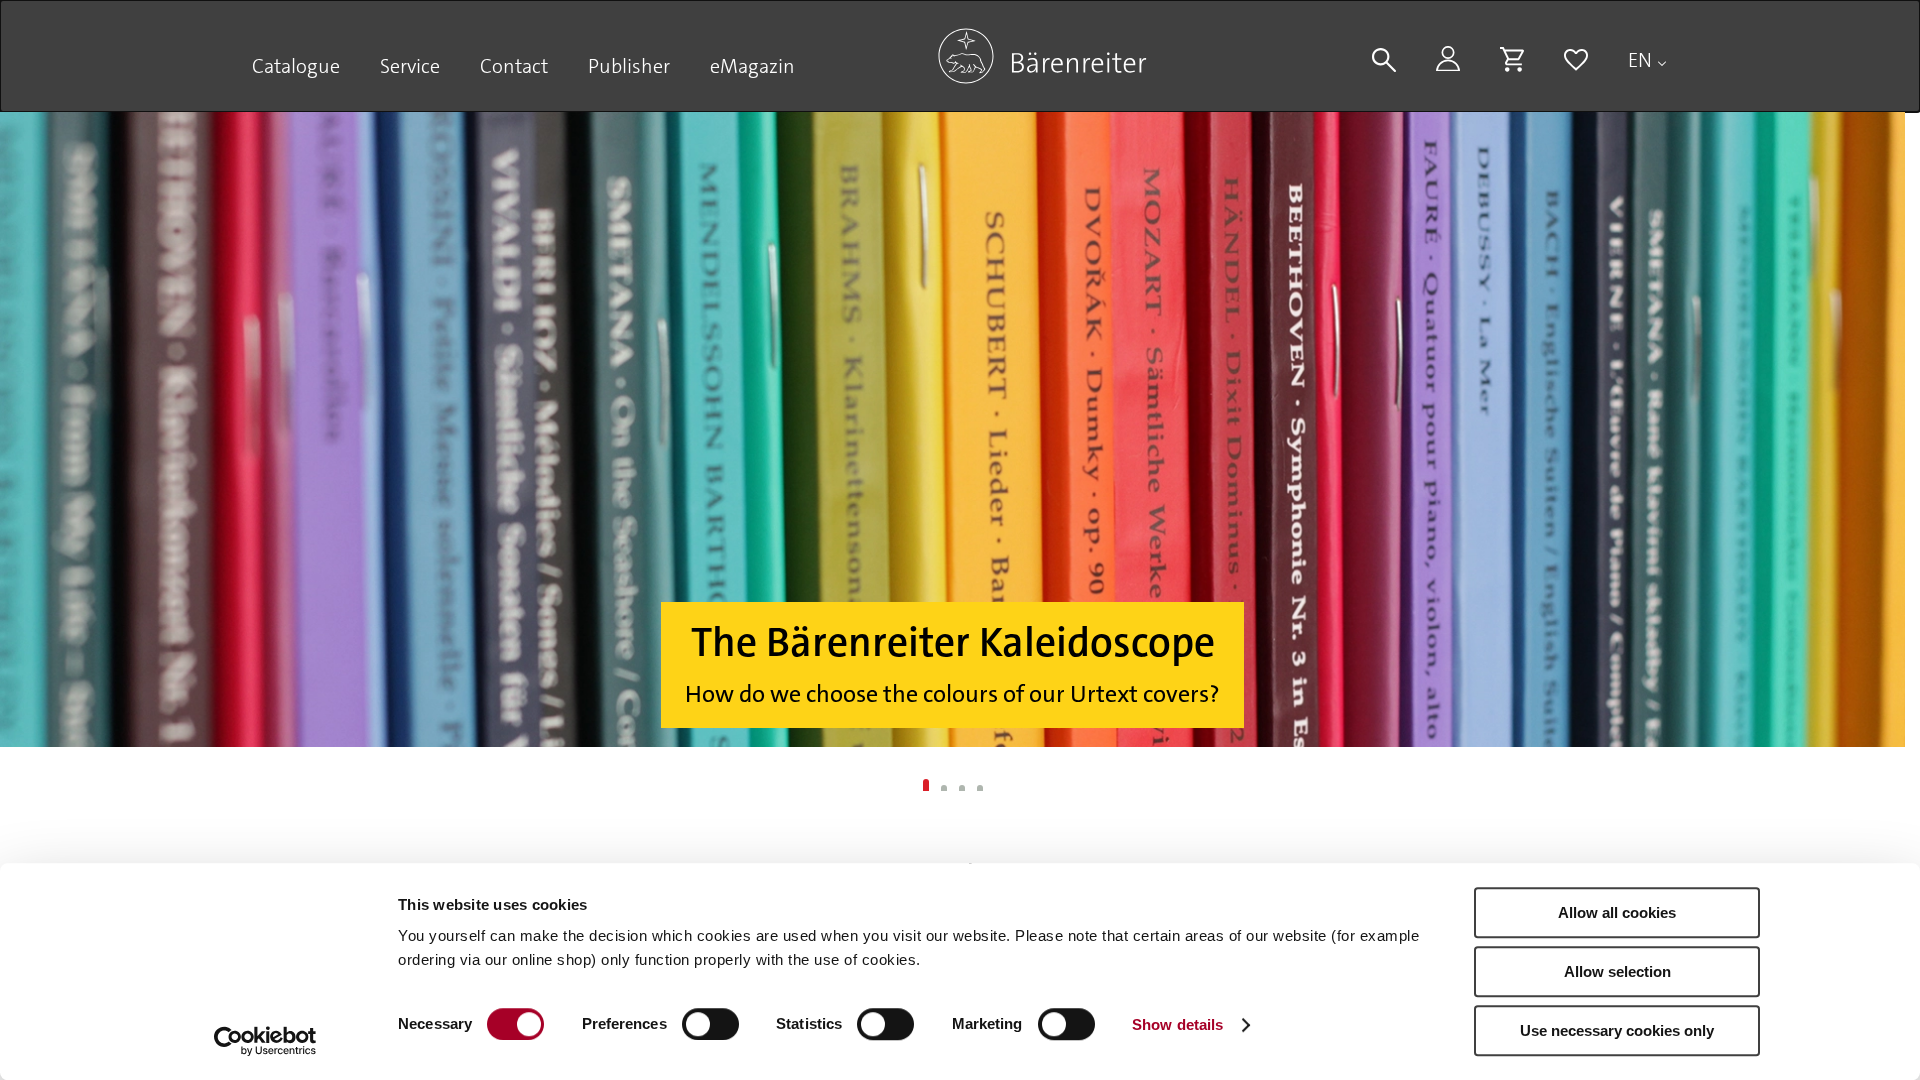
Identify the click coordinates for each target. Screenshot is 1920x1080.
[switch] (710, 1024)
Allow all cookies (1617, 912)
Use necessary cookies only (1617, 1030)
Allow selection (1617, 971)
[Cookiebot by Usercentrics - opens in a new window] (265, 1041)
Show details (1177, 1024)
